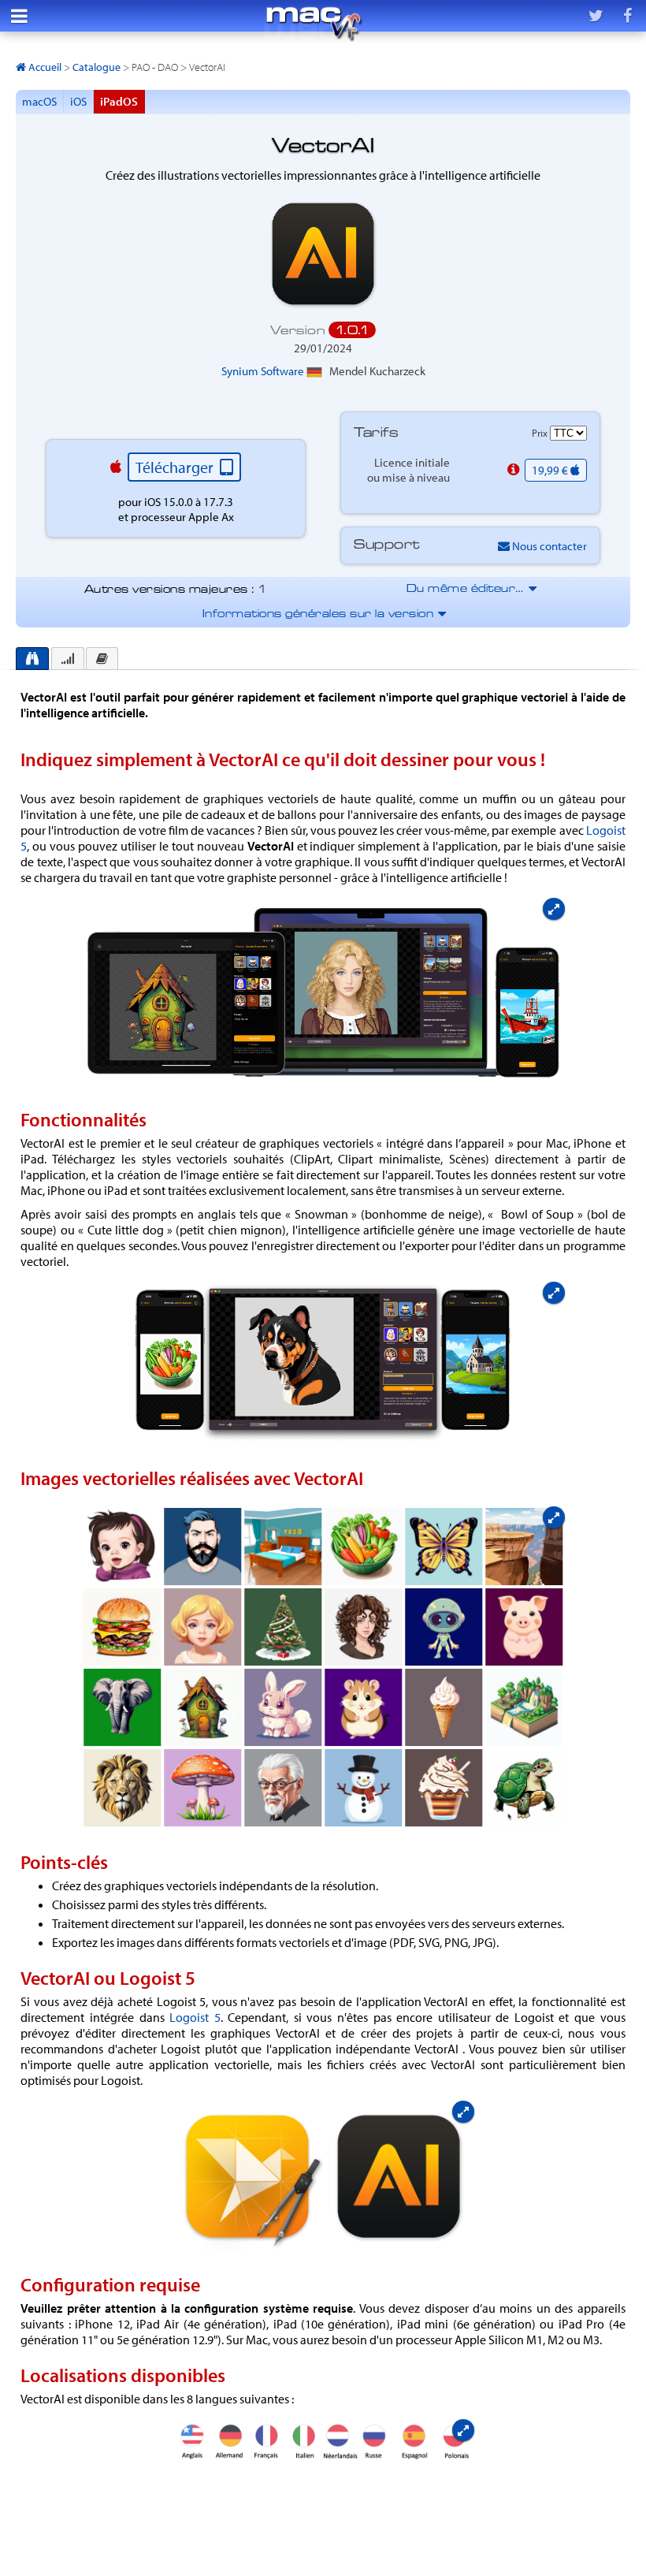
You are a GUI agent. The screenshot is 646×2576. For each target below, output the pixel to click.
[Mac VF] (314, 24)
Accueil (44, 67)
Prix (541, 433)
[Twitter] (596, 16)
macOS (39, 101)
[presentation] (32, 659)
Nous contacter (548, 546)
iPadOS (119, 101)
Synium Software (264, 371)
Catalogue (97, 67)
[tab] (32, 659)
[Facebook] (627, 16)
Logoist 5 (195, 2017)
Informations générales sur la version (323, 614)
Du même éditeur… (471, 589)
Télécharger (176, 467)
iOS (78, 101)
